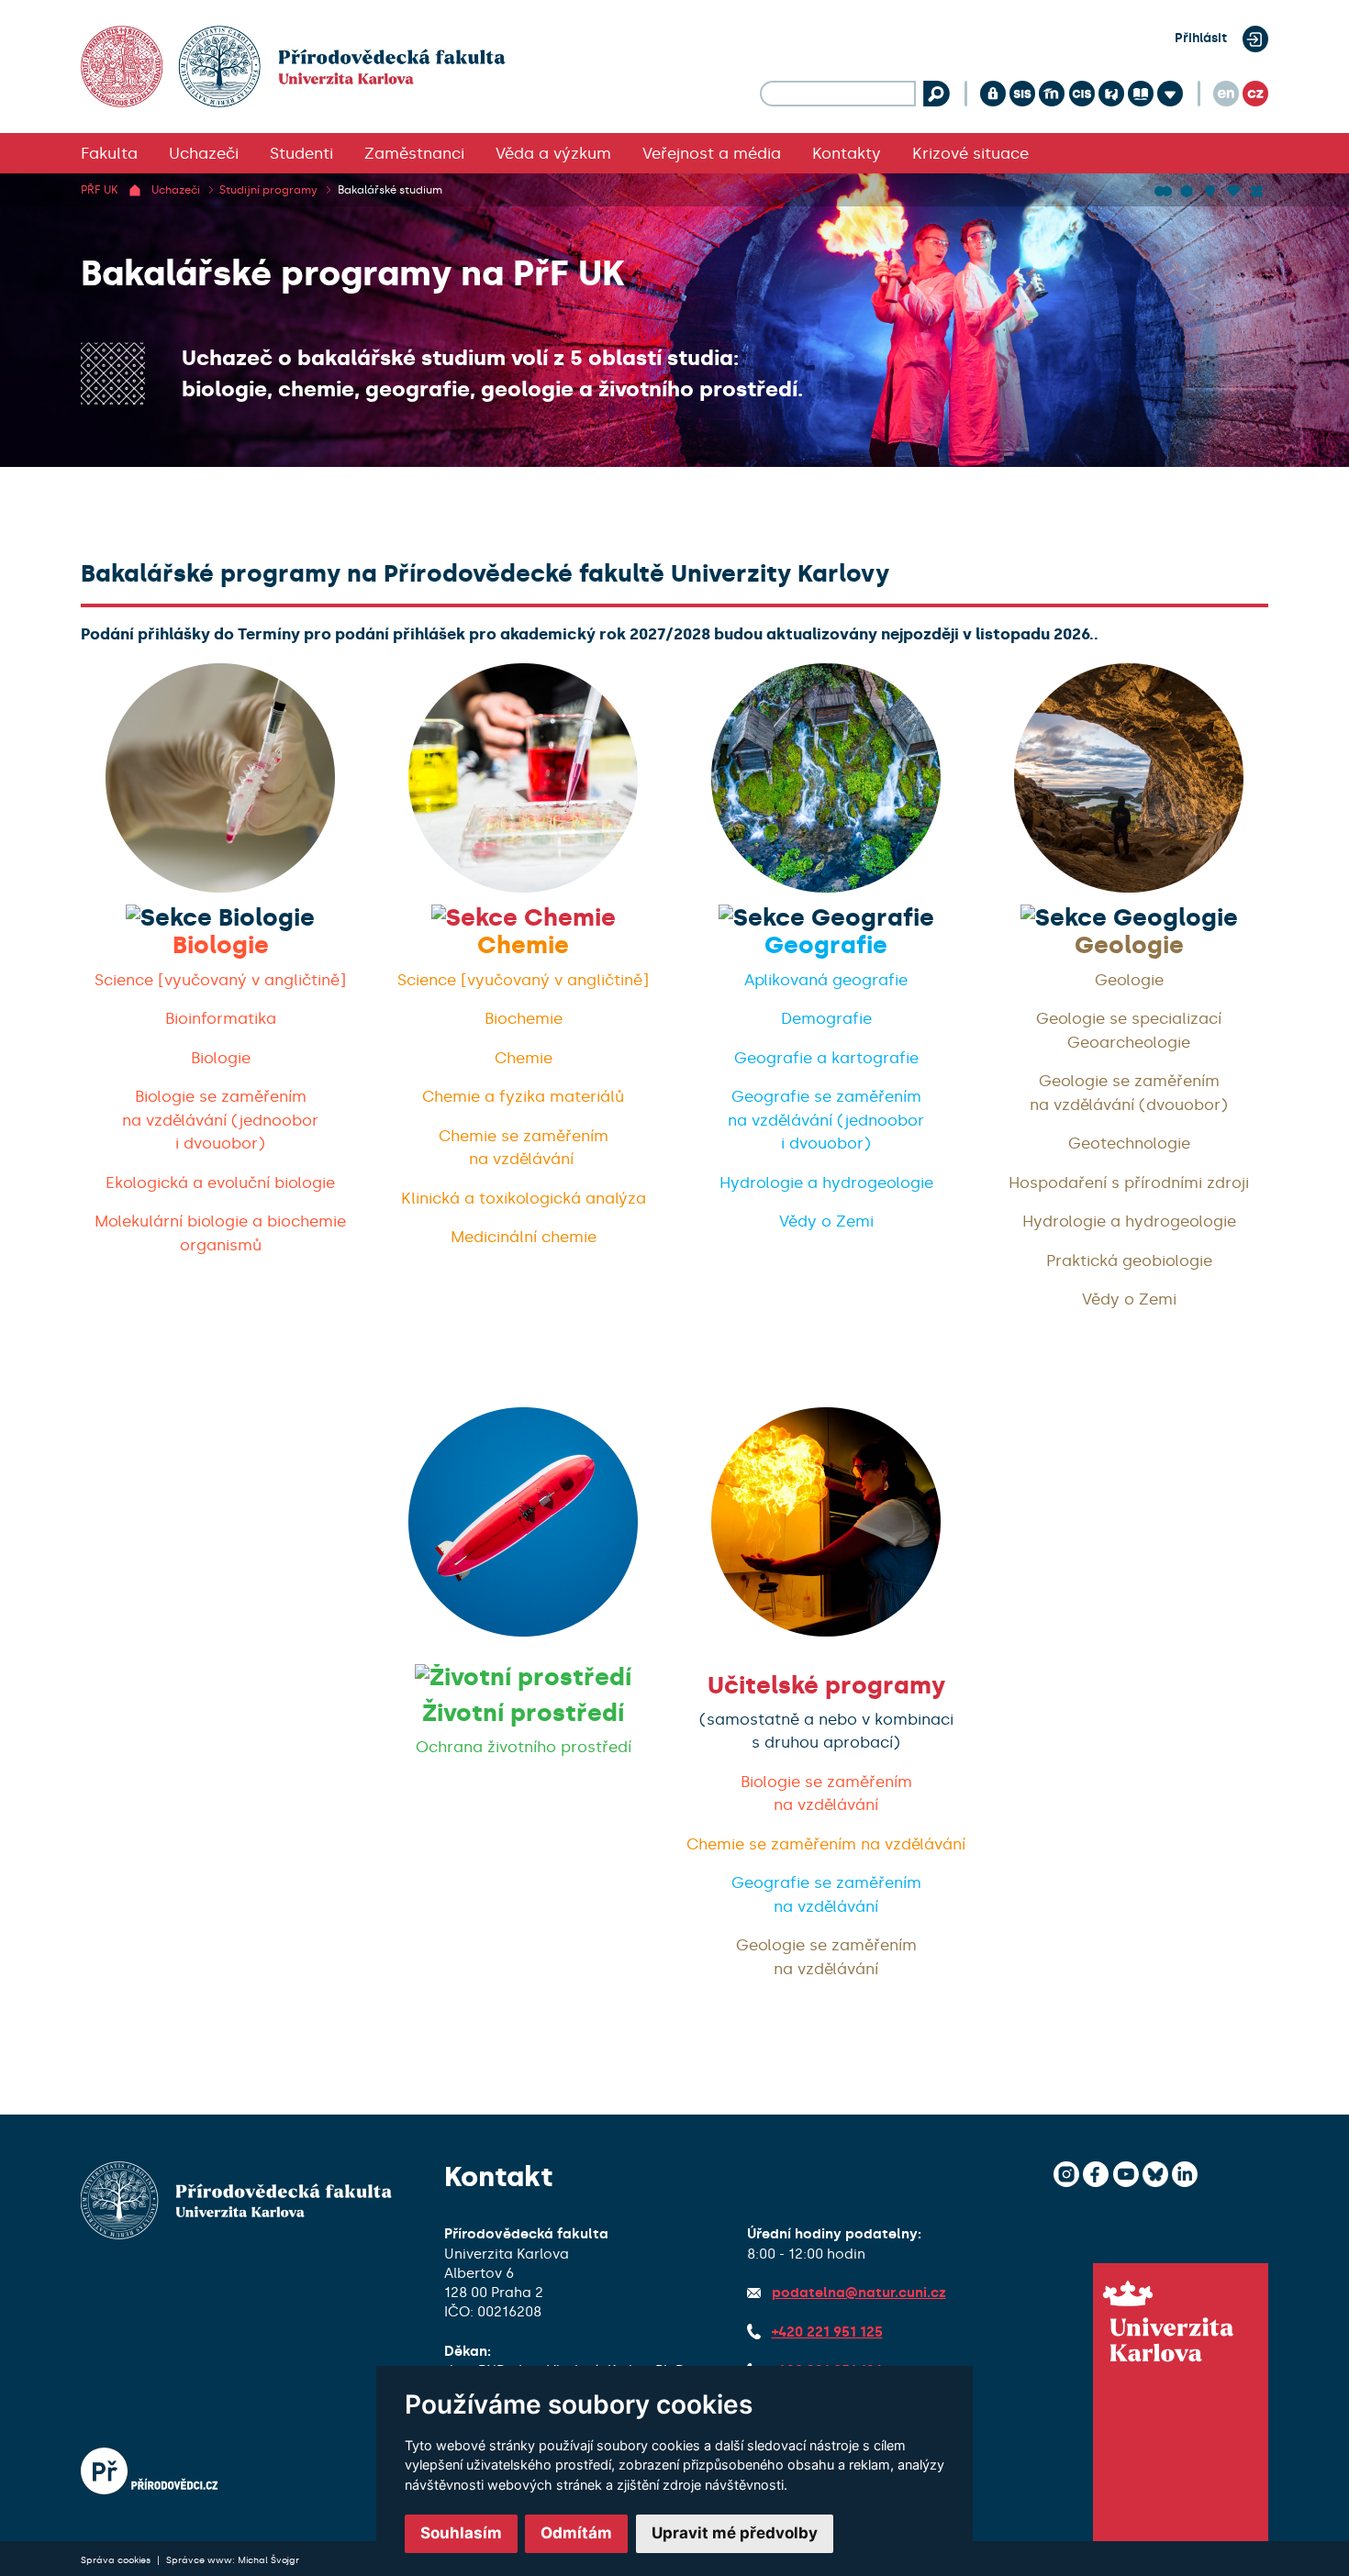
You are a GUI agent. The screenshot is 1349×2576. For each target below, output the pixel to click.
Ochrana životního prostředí (524, 1747)
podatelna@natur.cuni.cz (859, 2293)
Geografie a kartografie (826, 1058)
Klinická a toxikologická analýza (524, 1198)
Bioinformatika (221, 1018)
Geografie (826, 945)
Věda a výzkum (553, 153)
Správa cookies (117, 2560)
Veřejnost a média (712, 153)
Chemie (523, 945)
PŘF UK (99, 190)
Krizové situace (970, 153)
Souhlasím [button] (461, 2533)
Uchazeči (204, 153)
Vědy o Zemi (826, 1221)
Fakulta (109, 153)
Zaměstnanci (414, 153)
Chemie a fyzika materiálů (523, 1096)
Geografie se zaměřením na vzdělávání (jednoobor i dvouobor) (826, 1120)
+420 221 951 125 (827, 2332)
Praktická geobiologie (1129, 1260)
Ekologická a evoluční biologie (220, 1183)
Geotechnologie (1129, 1143)
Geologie (1129, 945)
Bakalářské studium (390, 190)
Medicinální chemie (524, 1237)
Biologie (221, 945)
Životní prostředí (523, 1713)
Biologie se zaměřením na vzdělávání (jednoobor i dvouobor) (220, 1120)
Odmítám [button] (576, 2533)
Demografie (826, 1018)
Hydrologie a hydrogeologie (826, 1183)
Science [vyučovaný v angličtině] (220, 980)
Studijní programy (268, 190)
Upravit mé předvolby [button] (735, 2533)
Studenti (301, 153)
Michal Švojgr (268, 2560)
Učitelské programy (826, 1686)
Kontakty (847, 153)
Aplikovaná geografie (826, 980)
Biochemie (524, 1018)
